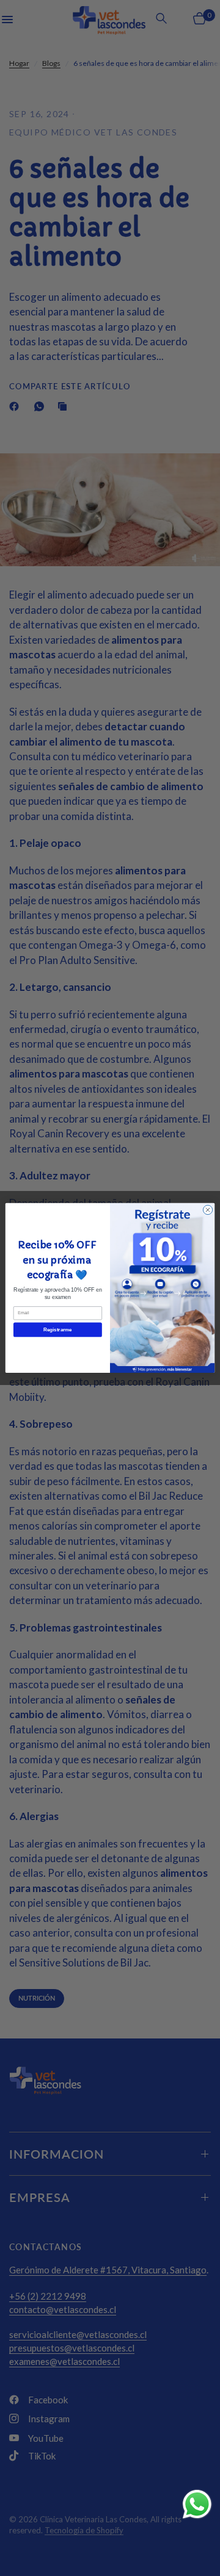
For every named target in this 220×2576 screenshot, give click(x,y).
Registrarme (57, 1330)
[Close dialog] (207, 1210)
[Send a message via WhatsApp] (197, 2504)
